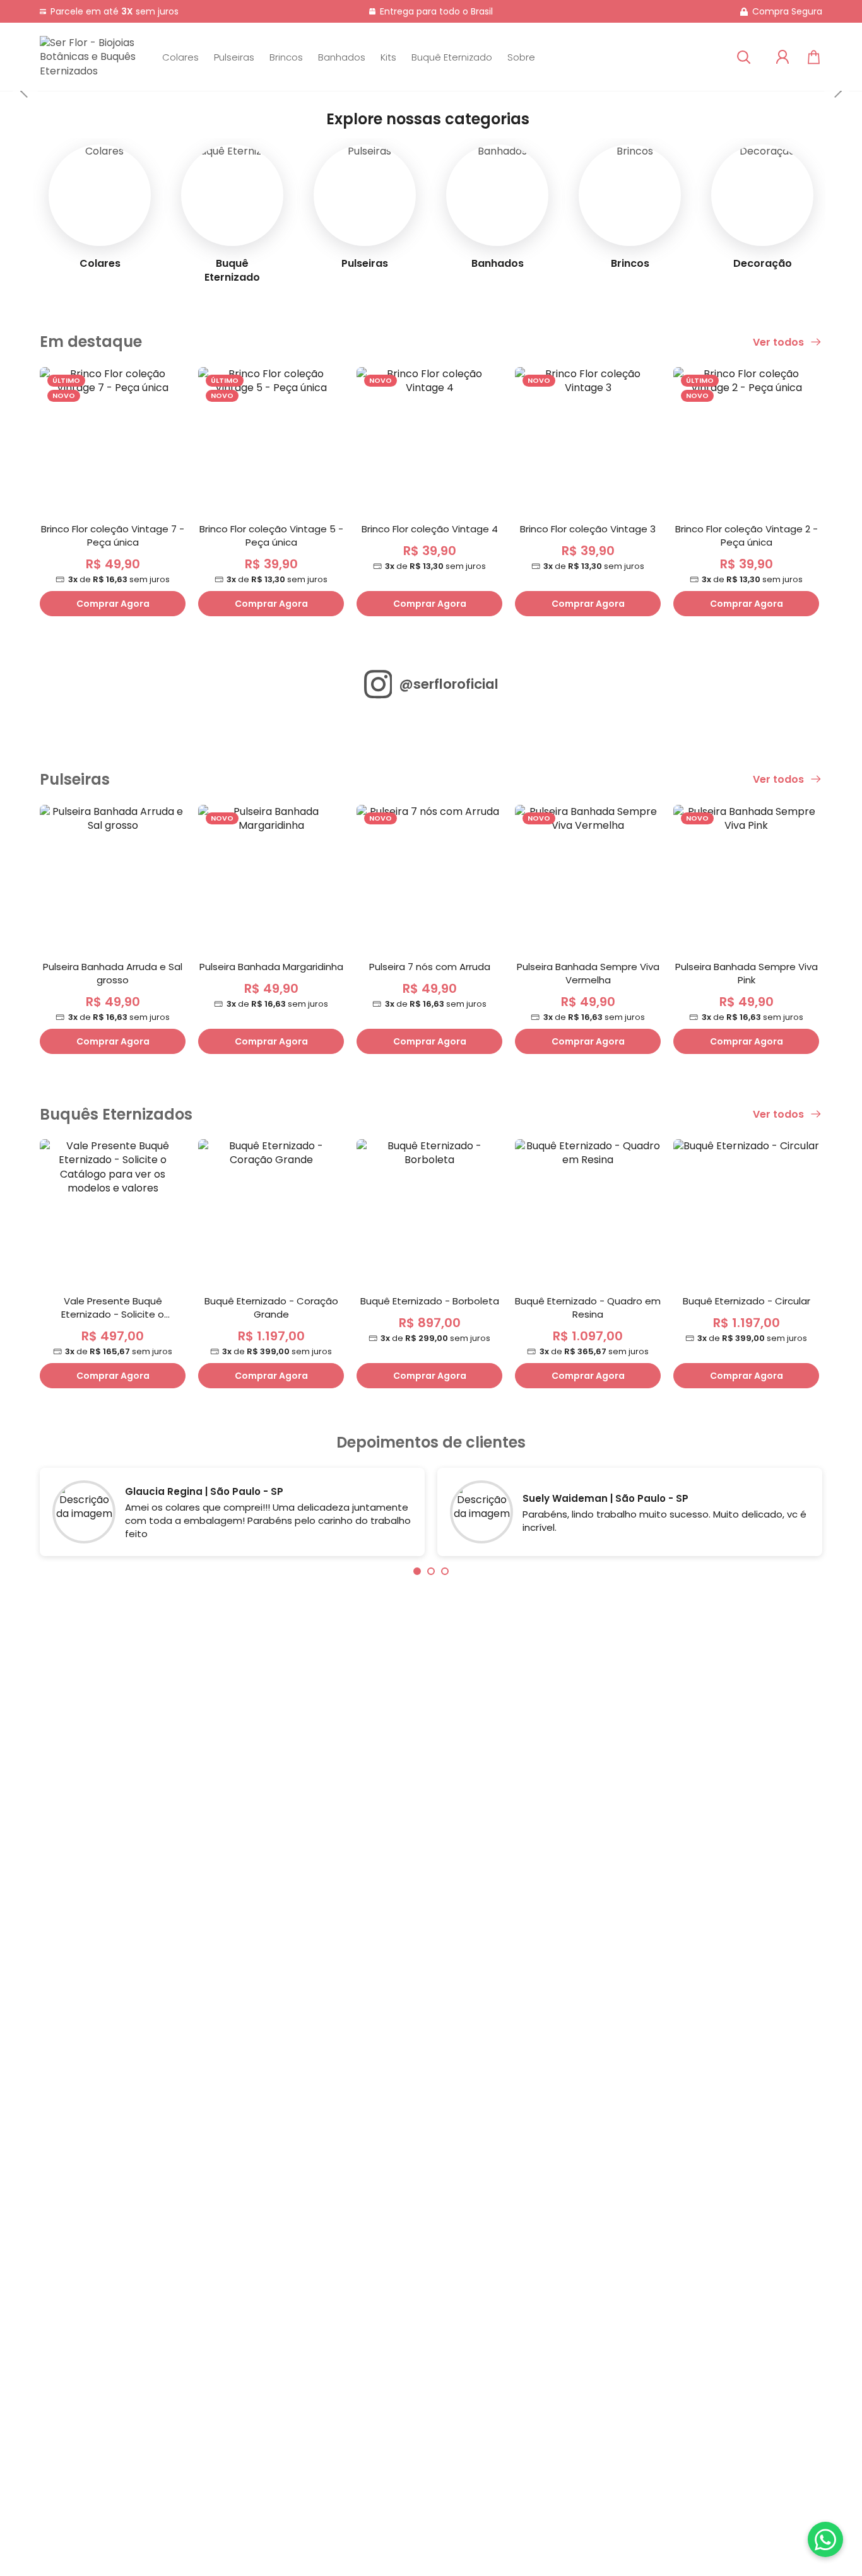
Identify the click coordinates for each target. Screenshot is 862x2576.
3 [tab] (445, 1571)
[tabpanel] (232, 1515)
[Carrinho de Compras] (814, 57)
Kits (388, 57)
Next (837, 91)
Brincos (286, 57)
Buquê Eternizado (452, 57)
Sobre (521, 57)
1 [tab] (417, 1571)
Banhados (342, 57)
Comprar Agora (113, 604)
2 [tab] (431, 1571)
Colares (180, 57)
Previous (25, 91)
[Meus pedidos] (782, 57)
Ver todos (780, 342)
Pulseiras (234, 57)
